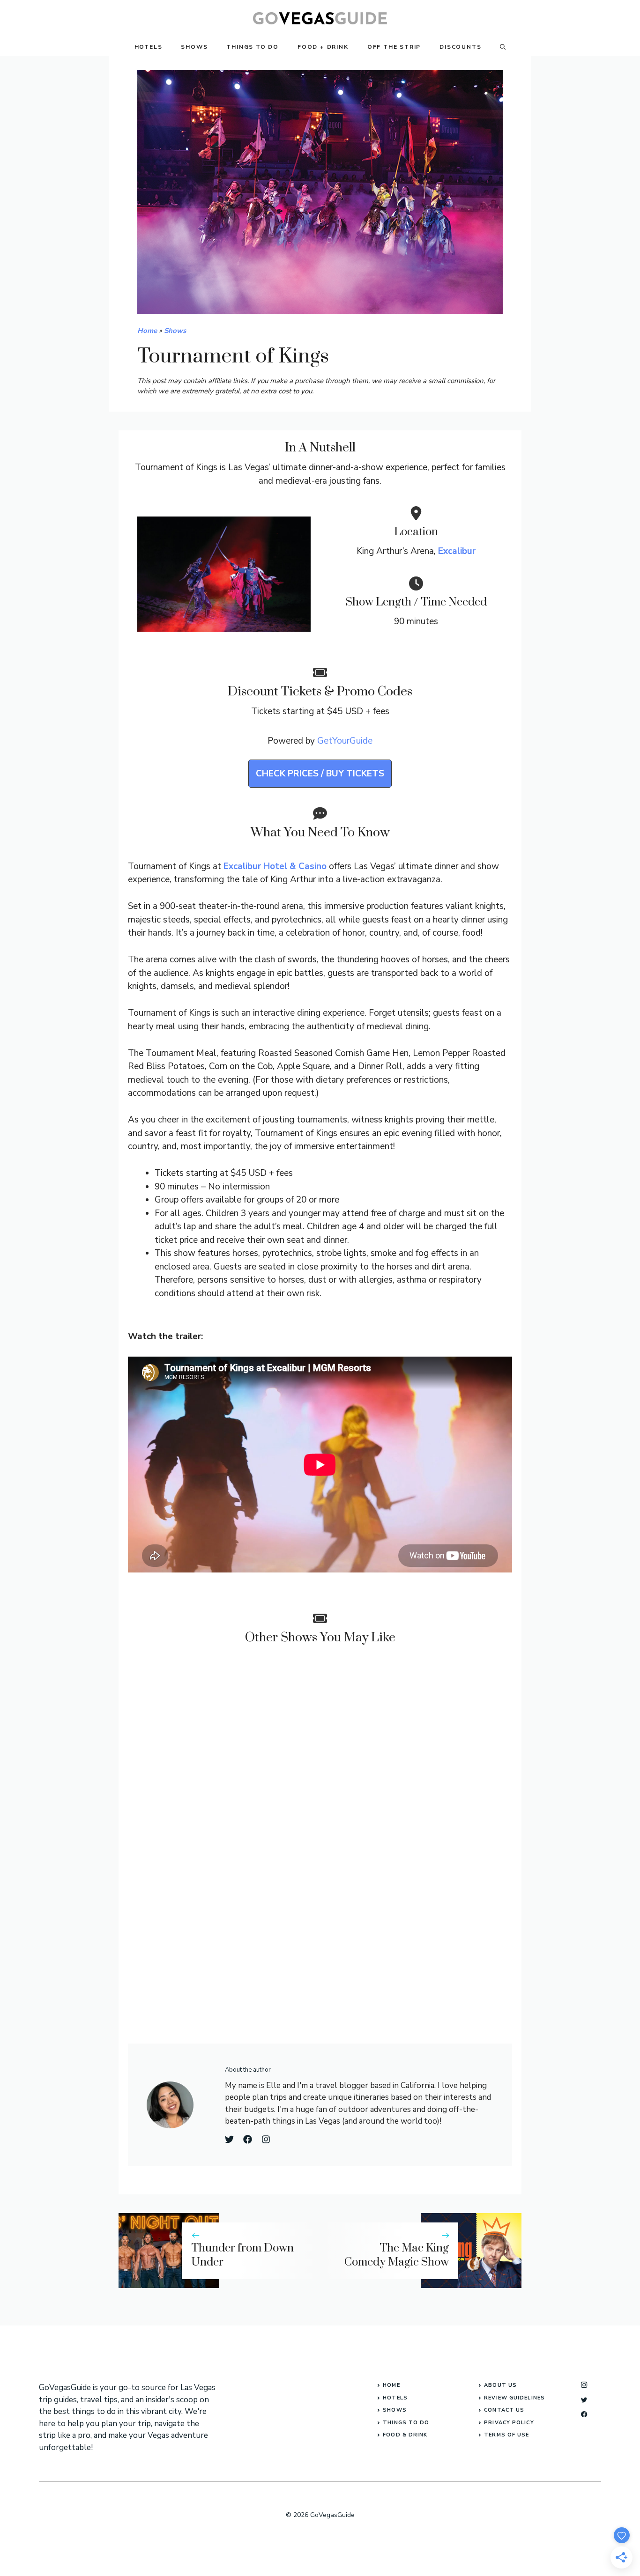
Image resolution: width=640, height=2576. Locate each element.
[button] (503, 47)
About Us (500, 2385)
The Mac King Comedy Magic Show (397, 2255)
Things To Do (253, 47)
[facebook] (584, 2414)
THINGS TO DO (406, 2423)
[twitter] (584, 2400)
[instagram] (584, 2385)
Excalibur (457, 551)
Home (147, 331)
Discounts (460, 47)
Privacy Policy (509, 2423)
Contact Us (504, 2410)
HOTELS (395, 2398)
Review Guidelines (514, 2398)
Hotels (149, 47)
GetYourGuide (345, 741)
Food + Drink (323, 47)
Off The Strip (394, 47)
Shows (194, 47)
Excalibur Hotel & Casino (275, 866)
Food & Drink (405, 2435)
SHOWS (395, 2410)
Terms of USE (506, 2435)
